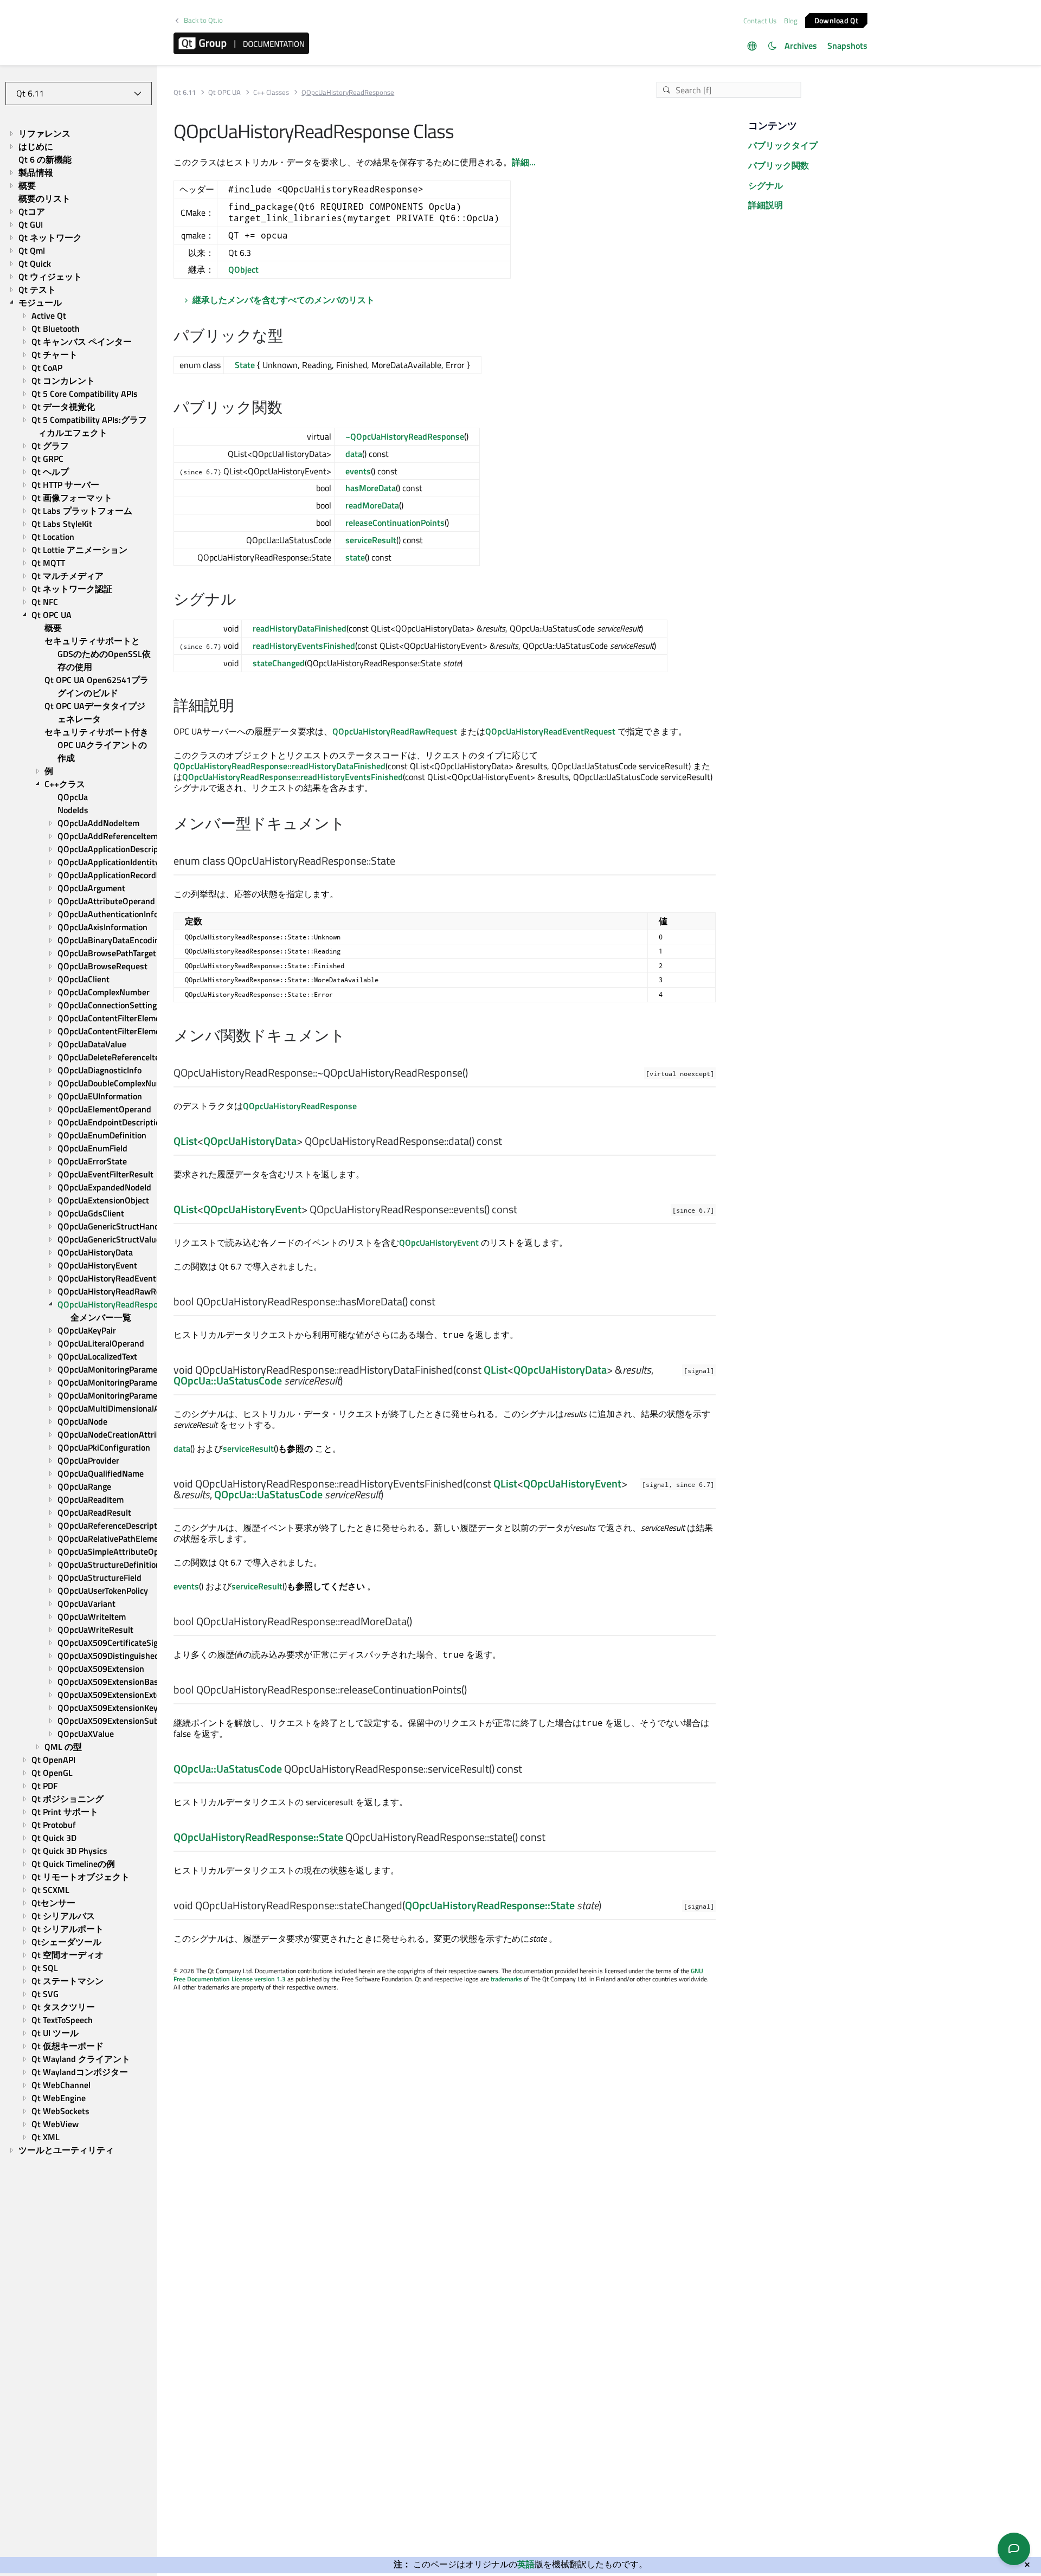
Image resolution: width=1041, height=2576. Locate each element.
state (355, 557)
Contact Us (760, 21)
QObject (243, 269)
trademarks (506, 1979)
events (358, 471)
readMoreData (372, 505)
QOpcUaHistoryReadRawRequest (395, 731)
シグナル (766, 185)
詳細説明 (766, 205)
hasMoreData (371, 488)
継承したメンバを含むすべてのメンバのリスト (284, 300)
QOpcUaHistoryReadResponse (300, 1106)
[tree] (79, 1142)
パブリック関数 (779, 165)
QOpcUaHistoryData (250, 1141)
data (354, 454)
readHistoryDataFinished (300, 628)
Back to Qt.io (203, 20)
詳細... (524, 162)
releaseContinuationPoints (395, 523)
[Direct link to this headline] (289, 337)
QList (185, 1141)
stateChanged (279, 663)
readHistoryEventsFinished (304, 646)
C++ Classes (271, 92)
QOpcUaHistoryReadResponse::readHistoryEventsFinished (293, 777)
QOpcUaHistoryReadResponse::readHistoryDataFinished (279, 766)
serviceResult (371, 540)
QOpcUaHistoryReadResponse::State (258, 1837)
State (245, 365)
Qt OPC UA (224, 92)
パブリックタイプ (783, 145)
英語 (526, 2564)
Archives (801, 46)
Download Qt (836, 20)
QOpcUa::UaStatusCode (228, 1380)
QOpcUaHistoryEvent (252, 1209)
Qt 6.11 (185, 92)
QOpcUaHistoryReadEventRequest (550, 731)
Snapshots (847, 46)
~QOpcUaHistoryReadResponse (405, 436)
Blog (791, 21)
